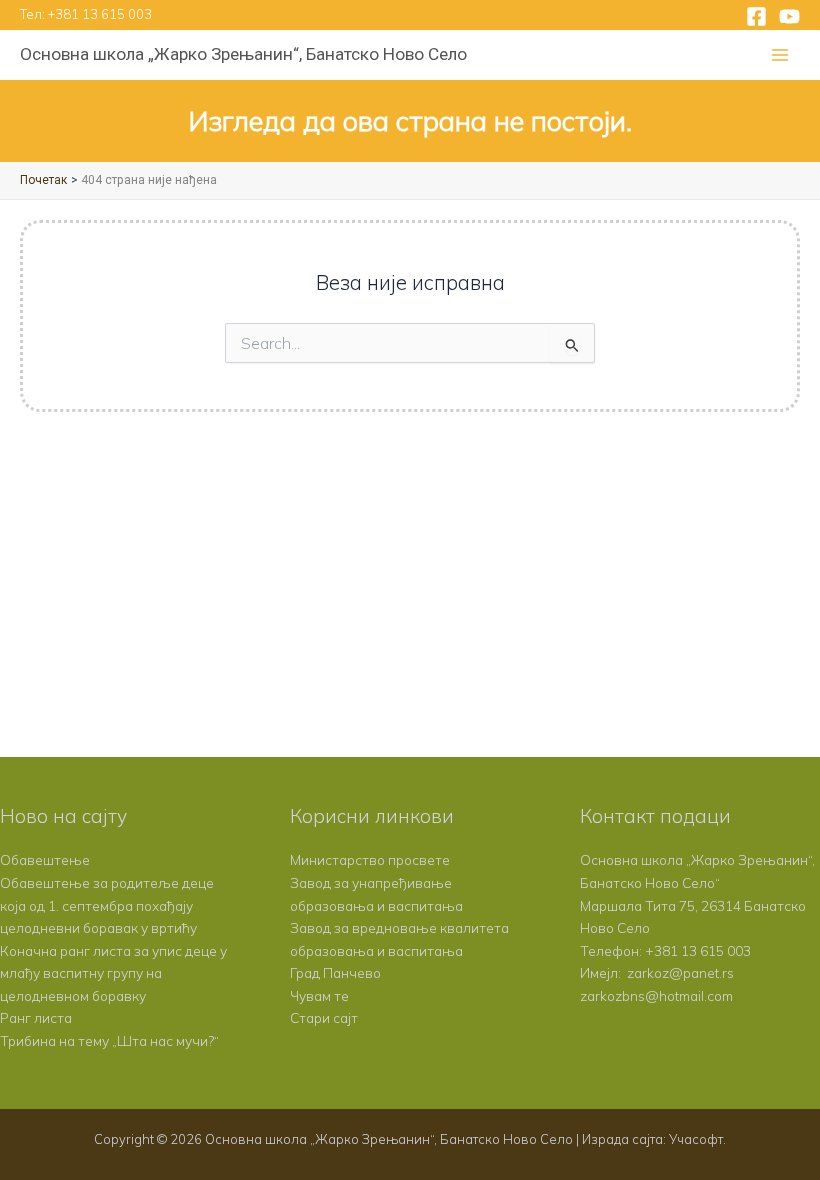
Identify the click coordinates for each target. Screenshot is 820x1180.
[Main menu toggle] (780, 55)
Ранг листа (36, 1017)
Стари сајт (324, 1017)
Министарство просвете (370, 859)
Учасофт (696, 1139)
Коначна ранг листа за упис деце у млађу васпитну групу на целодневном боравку (113, 973)
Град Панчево (335, 972)
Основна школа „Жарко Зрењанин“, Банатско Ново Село (243, 54)
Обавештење (45, 859)
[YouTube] (789, 16)
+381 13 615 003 (100, 14)
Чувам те (319, 995)
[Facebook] (756, 16)
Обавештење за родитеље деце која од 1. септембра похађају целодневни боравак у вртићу (107, 905)
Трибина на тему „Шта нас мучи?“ (109, 1040)
